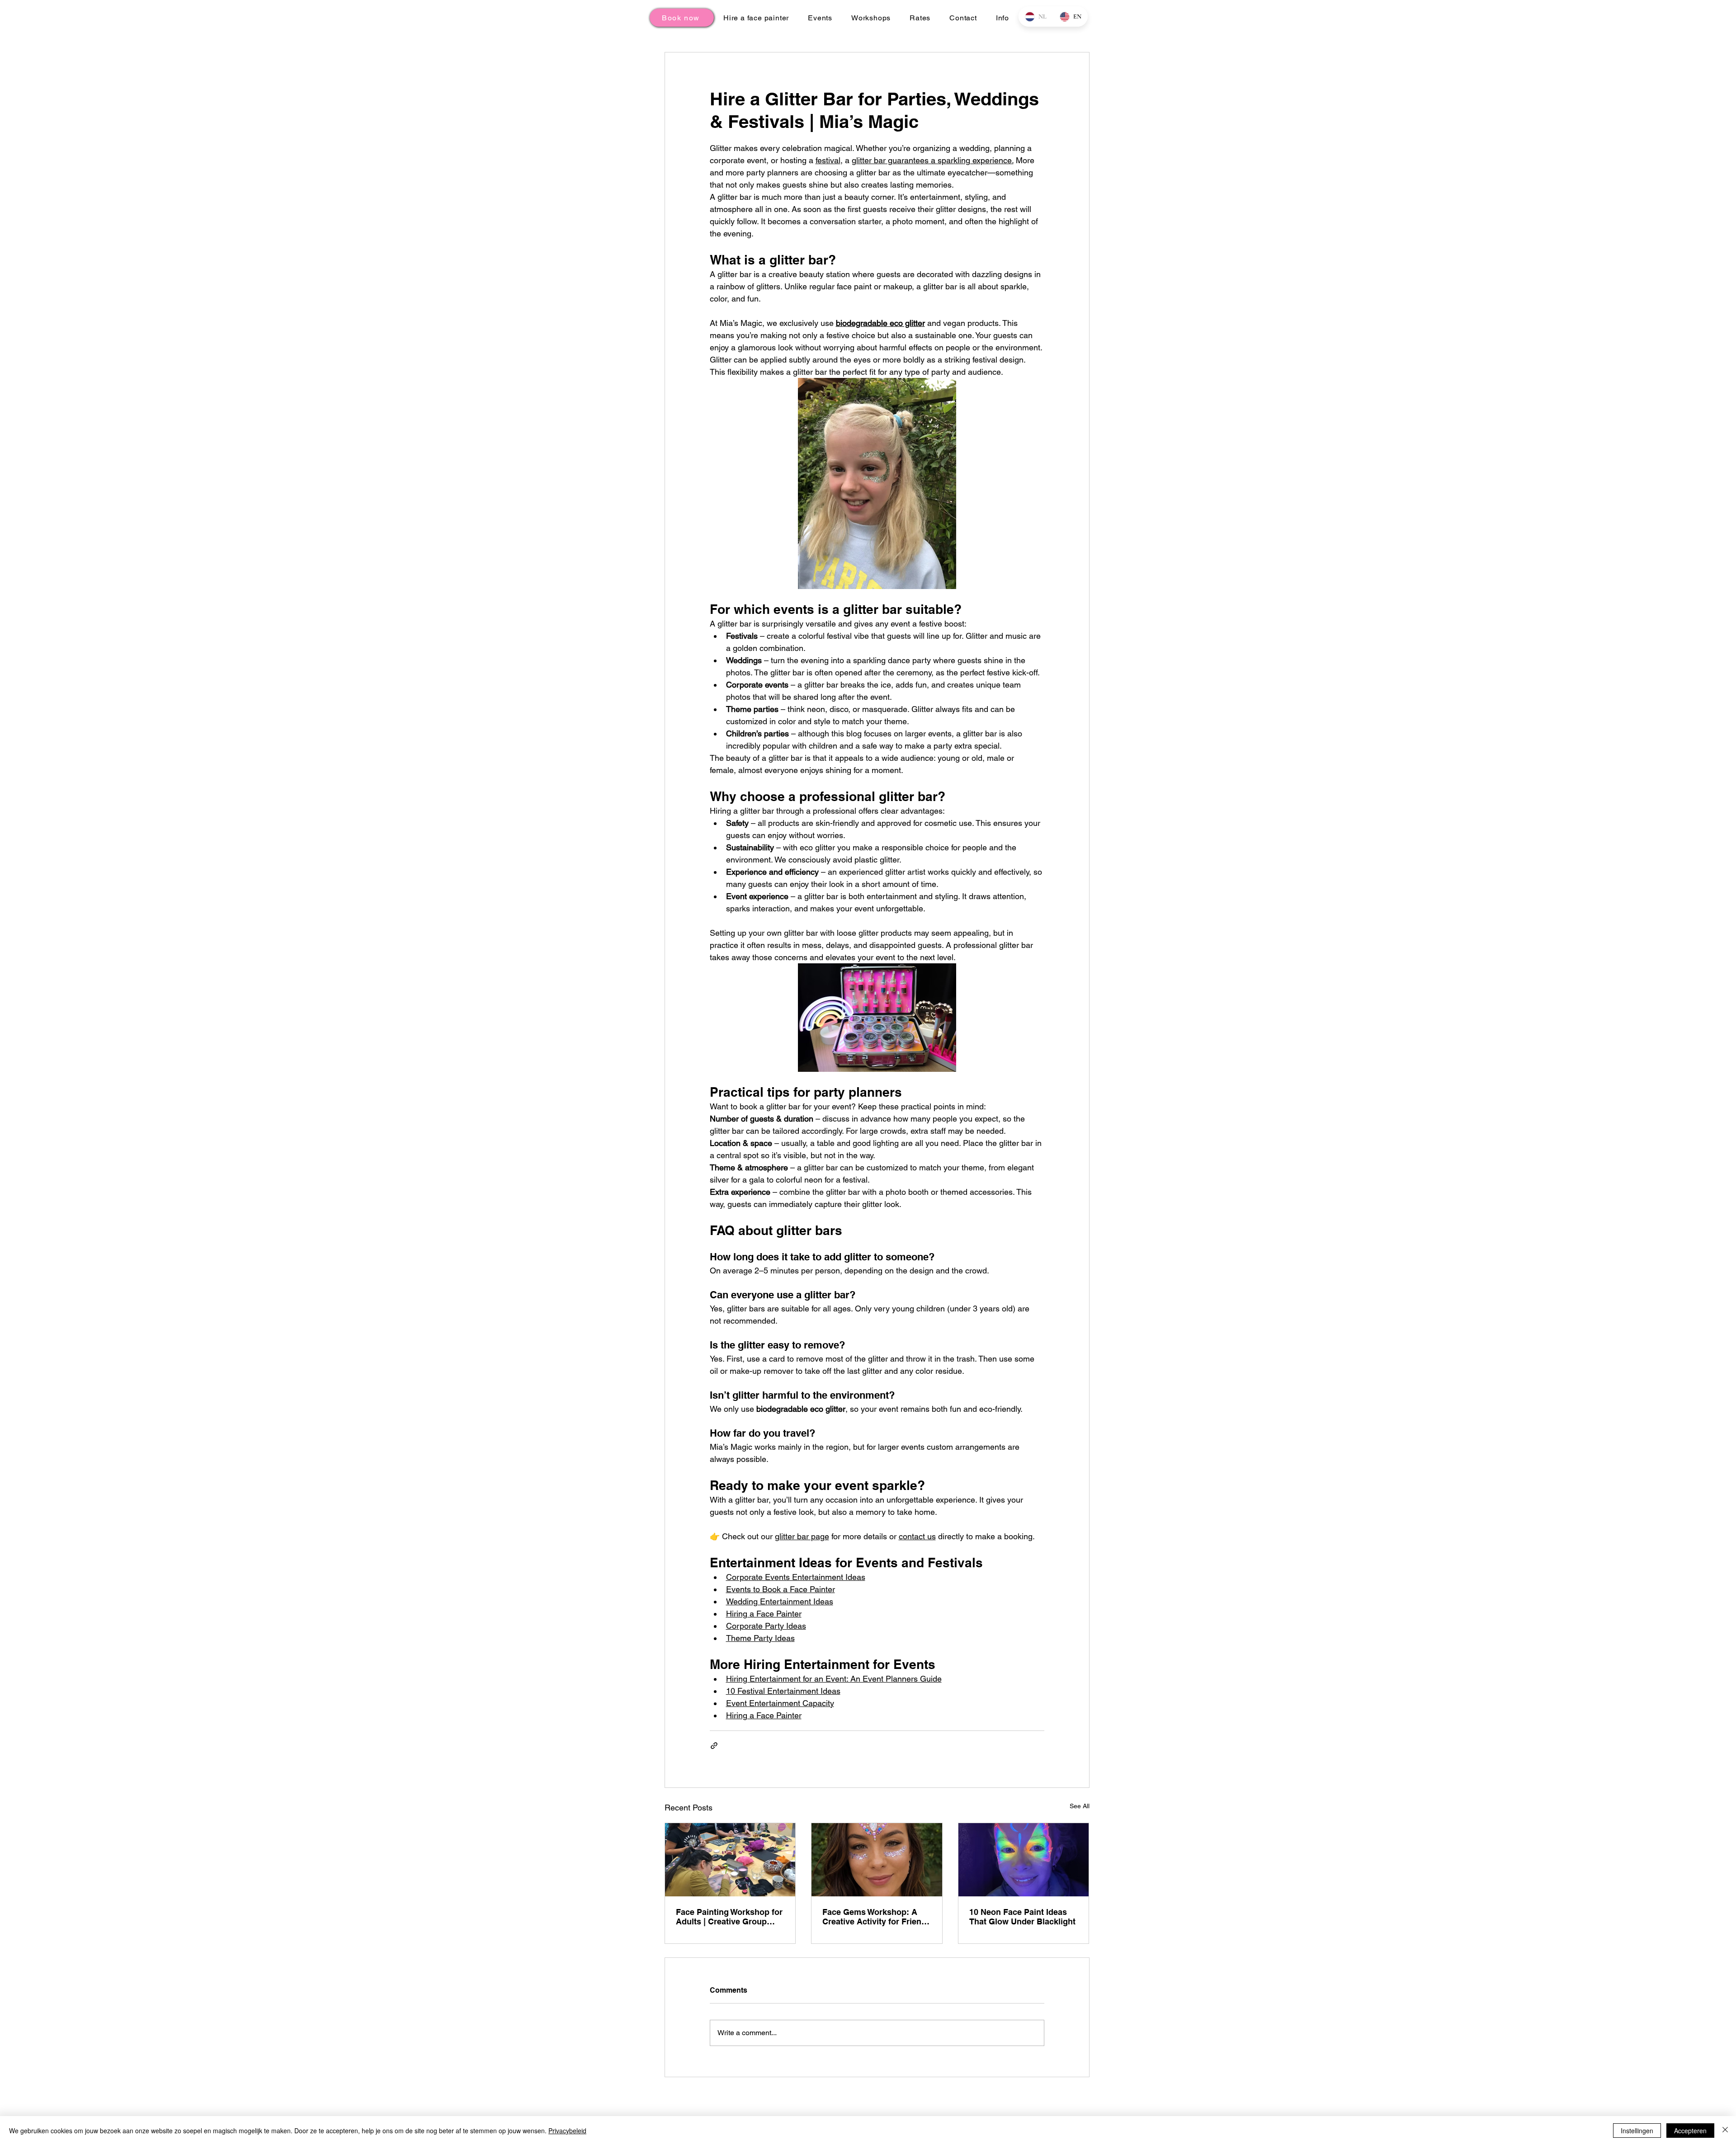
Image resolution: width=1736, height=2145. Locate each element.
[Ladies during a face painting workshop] (730, 1860)
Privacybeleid (567, 2131)
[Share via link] (714, 1746)
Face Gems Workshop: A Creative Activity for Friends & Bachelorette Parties (877, 1917)
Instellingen (1637, 2131)
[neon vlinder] (1024, 1860)
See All (1080, 1806)
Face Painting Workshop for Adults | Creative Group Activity (729, 1917)
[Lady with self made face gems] (877, 1860)
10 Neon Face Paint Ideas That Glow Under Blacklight (1022, 1917)
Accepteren (1690, 2131)
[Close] (1725, 2131)
